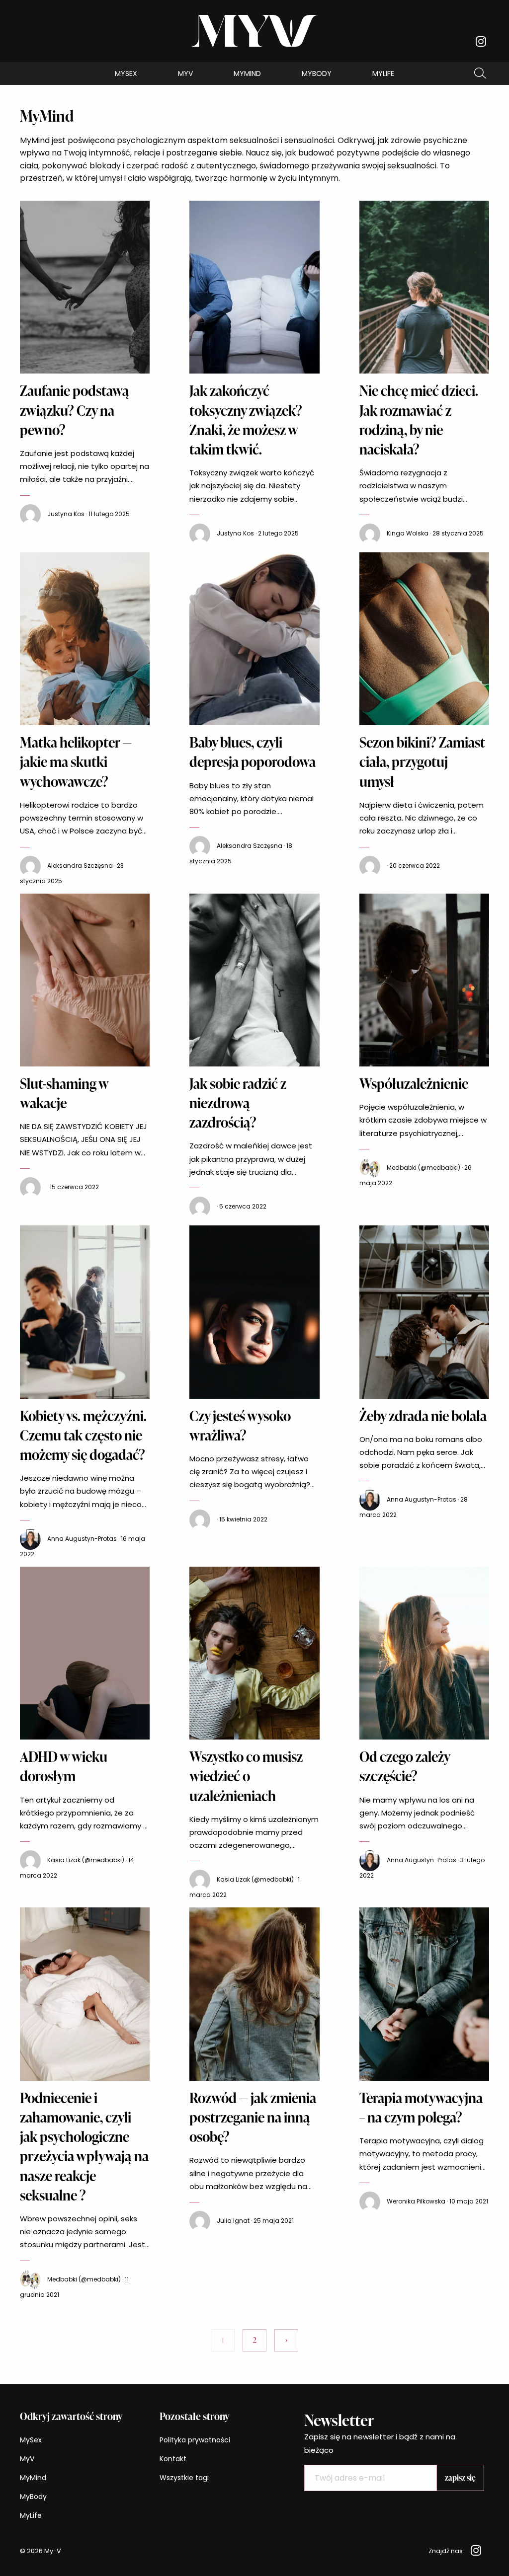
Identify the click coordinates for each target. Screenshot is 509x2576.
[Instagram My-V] (481, 41)
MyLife (383, 74)
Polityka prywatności (195, 2440)
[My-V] (255, 31)
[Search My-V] (480, 74)
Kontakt (173, 2459)
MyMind (247, 74)
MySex (126, 74)
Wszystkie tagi (184, 2478)
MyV (185, 74)
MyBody (317, 74)
